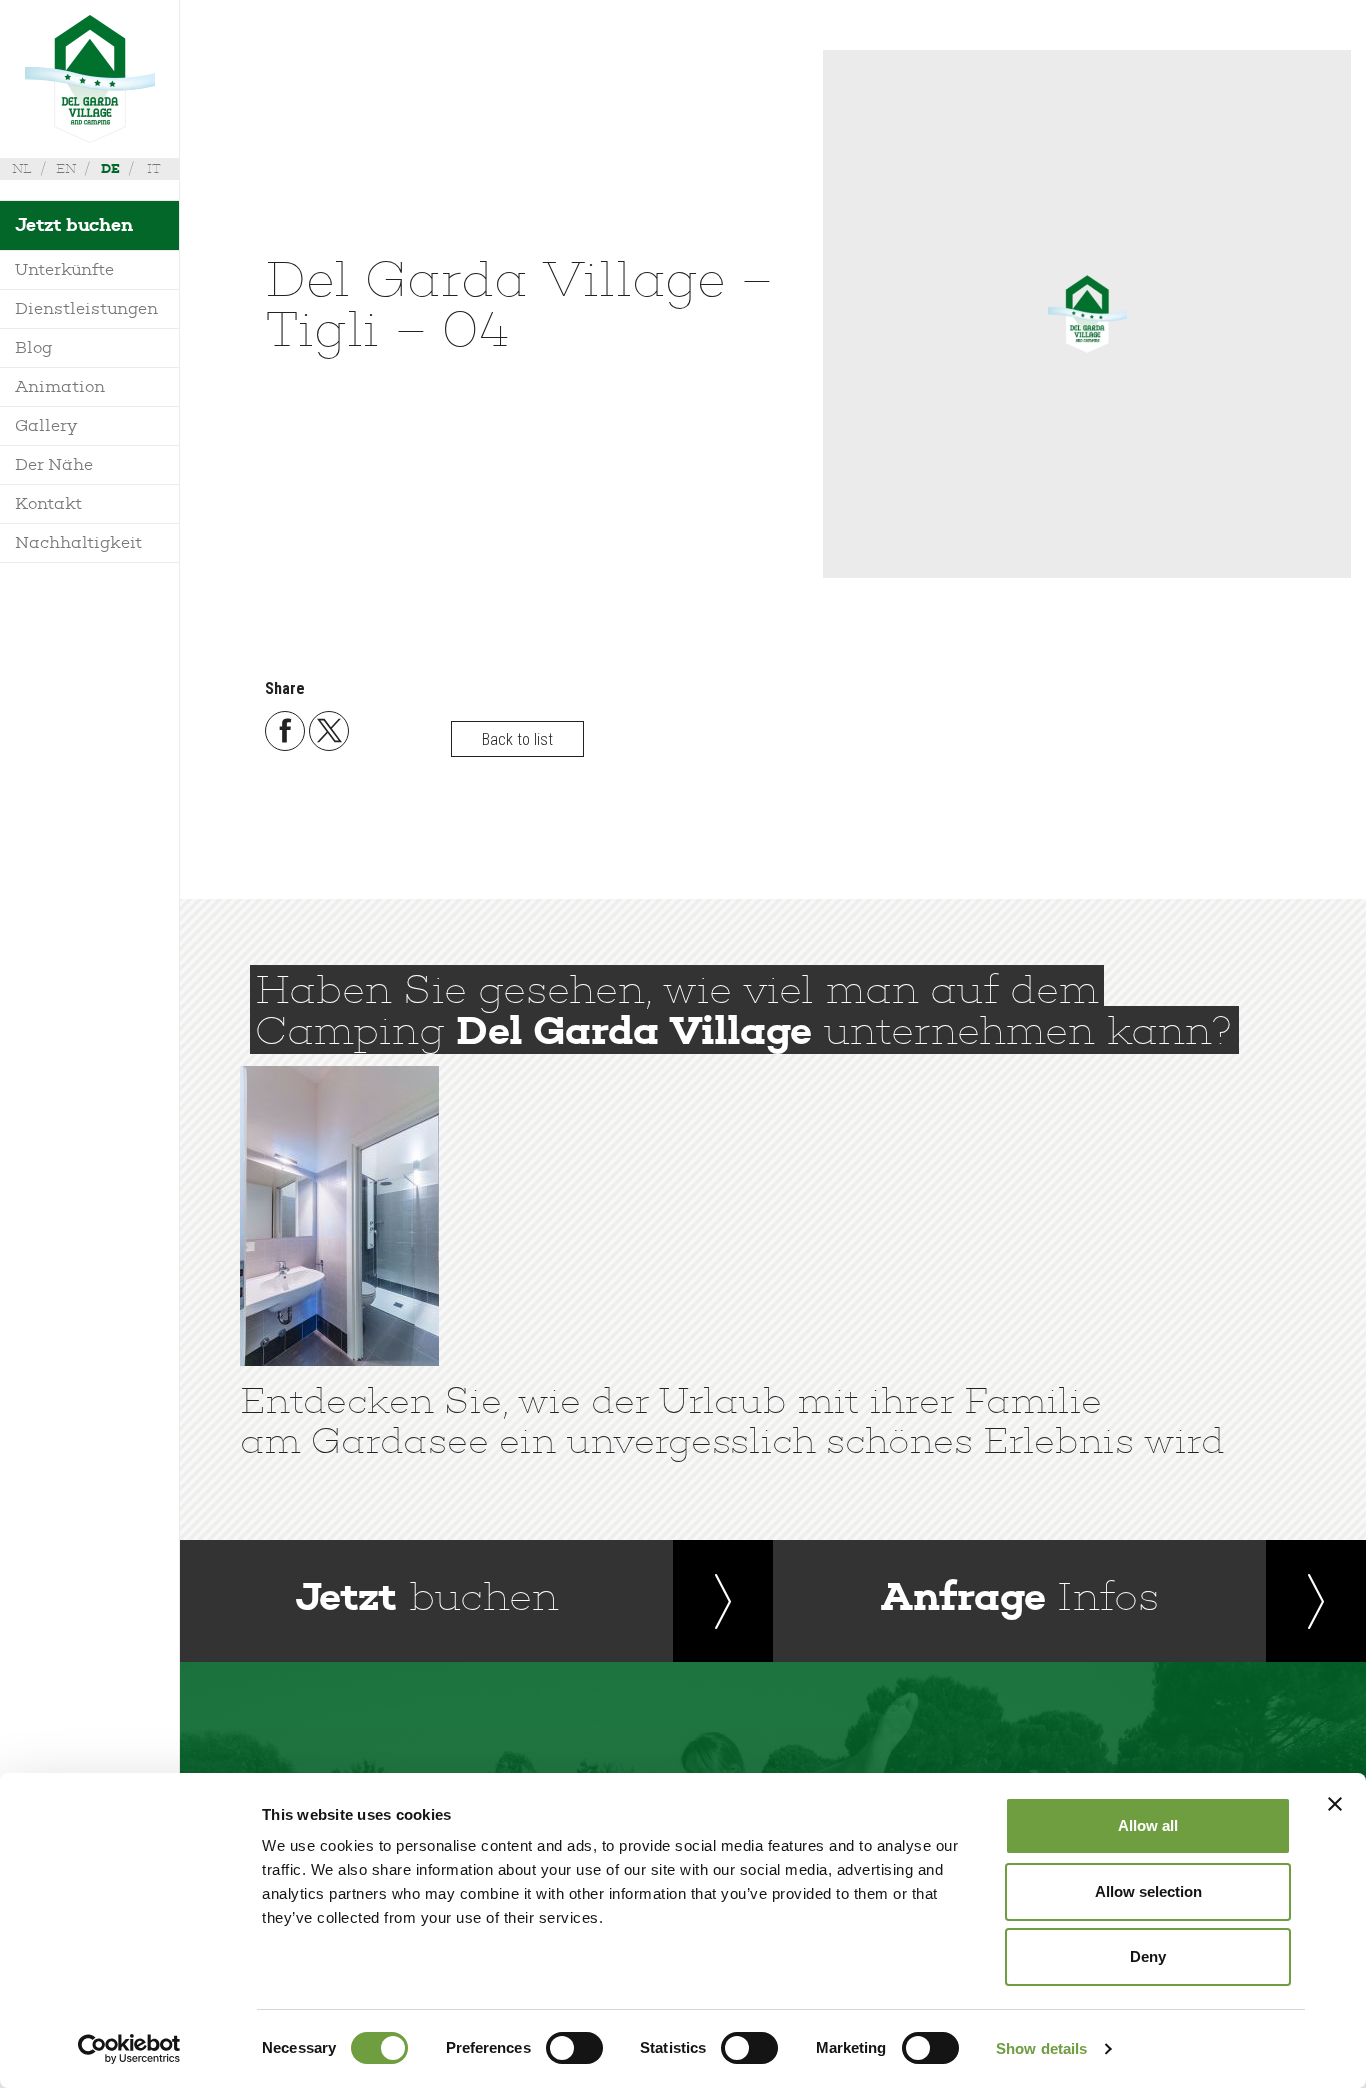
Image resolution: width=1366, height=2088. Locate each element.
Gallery (46, 425)
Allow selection (1148, 1891)
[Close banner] (1335, 1804)
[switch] (574, 2048)
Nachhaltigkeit (78, 542)
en (66, 168)
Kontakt (48, 503)
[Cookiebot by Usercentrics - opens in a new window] (129, 2049)
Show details (1041, 2048)
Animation (60, 386)
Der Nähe (54, 464)
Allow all (1148, 1825)
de (110, 168)
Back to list (517, 738)
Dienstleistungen (86, 308)
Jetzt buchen (74, 225)
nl (22, 168)
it (154, 168)
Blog (34, 347)
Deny (1148, 1956)
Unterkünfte (64, 269)
